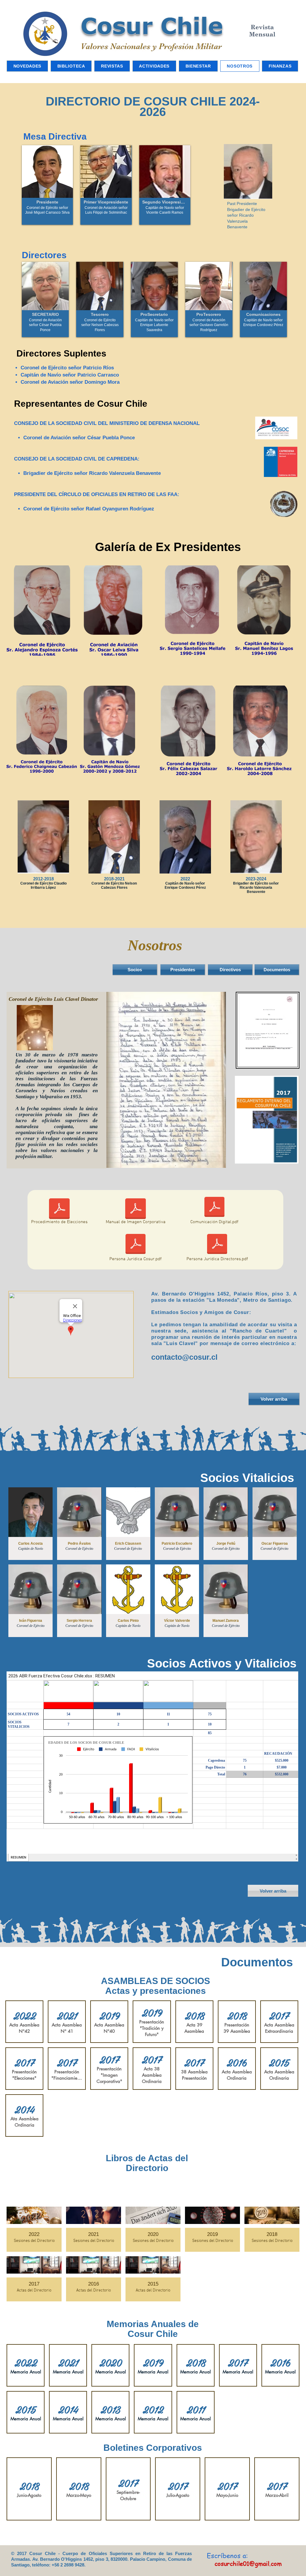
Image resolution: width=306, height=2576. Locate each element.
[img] (47, 185)
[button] (73, 618)
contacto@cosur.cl (184, 1357)
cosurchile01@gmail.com (248, 2564)
